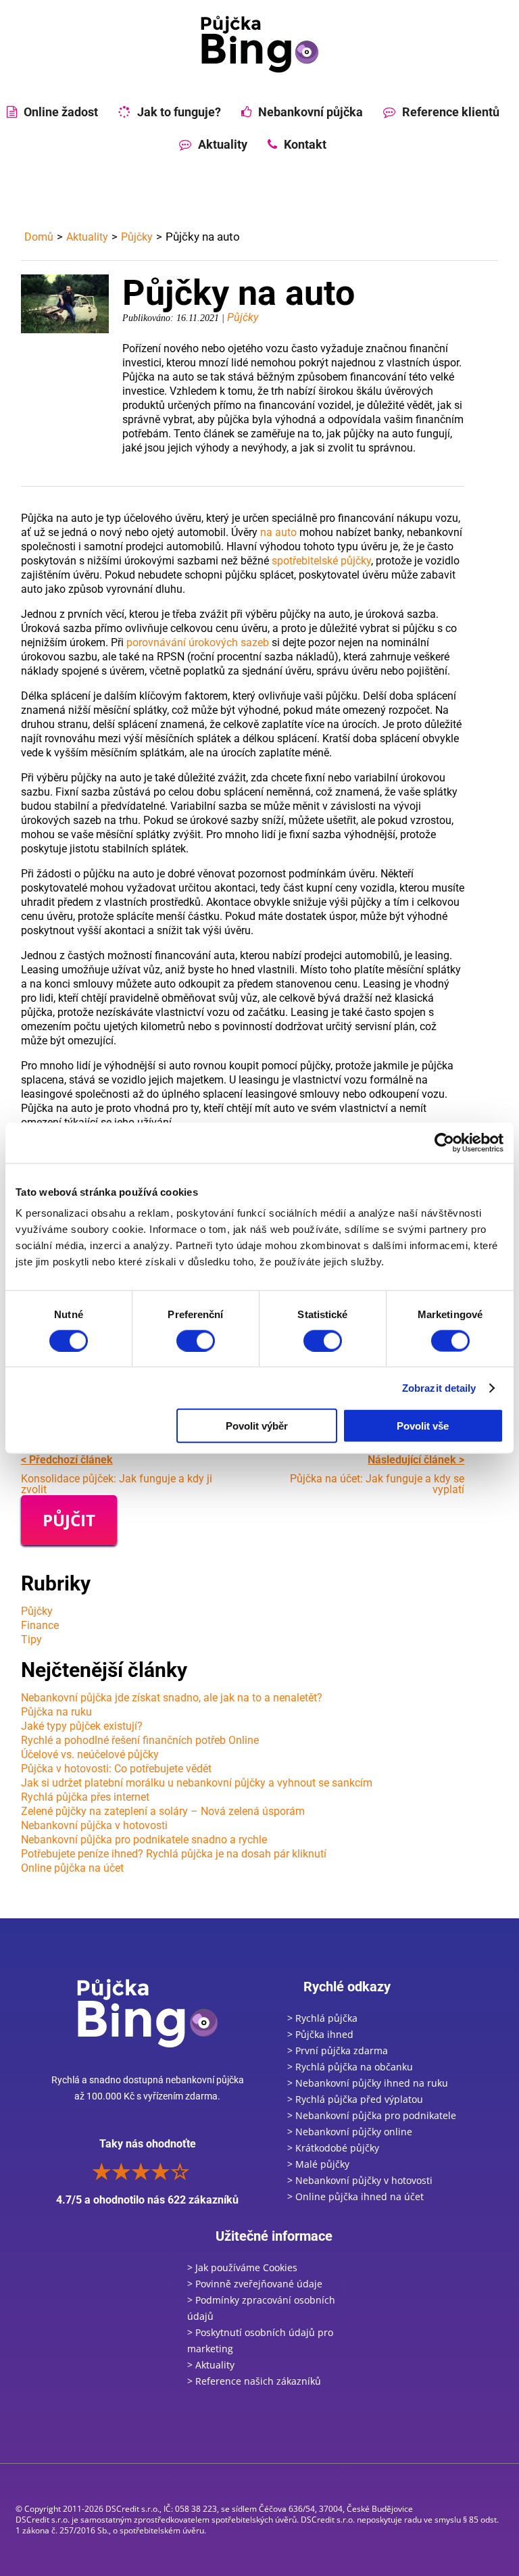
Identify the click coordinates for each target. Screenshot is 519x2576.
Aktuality (223, 144)
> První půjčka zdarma (338, 2050)
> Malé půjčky (318, 2164)
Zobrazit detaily (439, 1388)
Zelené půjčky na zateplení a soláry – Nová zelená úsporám (163, 1811)
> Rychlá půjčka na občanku (350, 2067)
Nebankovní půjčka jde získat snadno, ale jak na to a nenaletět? (172, 1698)
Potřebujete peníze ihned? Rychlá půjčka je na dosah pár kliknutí (174, 1854)
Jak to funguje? (179, 112)
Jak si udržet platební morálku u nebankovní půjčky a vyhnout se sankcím (197, 1783)
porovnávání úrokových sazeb (198, 642)
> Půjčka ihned (320, 2034)
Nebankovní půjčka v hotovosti (94, 1825)
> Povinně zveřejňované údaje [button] (255, 2284)
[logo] (259, 44)
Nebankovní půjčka (311, 112)
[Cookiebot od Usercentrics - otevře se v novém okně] (444, 1142)
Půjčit (69, 1520)
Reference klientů (451, 112)
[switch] (196, 1340)
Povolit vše (423, 1426)
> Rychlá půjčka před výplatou (355, 2099)
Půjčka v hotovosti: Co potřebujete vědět (116, 1769)
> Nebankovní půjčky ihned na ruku (368, 2083)
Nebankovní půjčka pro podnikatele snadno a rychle (144, 1840)
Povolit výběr (257, 1426)
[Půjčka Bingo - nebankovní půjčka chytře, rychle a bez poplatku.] (147, 2013)
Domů (39, 237)
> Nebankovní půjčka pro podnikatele (372, 2115)
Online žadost (61, 112)
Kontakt (305, 144)
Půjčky (137, 237)
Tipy (31, 1639)
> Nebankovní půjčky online (350, 2132)
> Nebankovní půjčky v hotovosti (360, 2180)
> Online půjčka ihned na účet (355, 2196)
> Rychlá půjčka (322, 2018)
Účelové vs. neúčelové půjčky (90, 1754)
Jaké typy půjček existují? (82, 1726)
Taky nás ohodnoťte (147, 2172)
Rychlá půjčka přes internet (85, 1797)
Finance (40, 1625)
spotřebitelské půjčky (321, 561)
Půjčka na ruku (56, 1712)
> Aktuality (211, 2365)
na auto (278, 532)
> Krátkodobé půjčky (333, 2148)
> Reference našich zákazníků (254, 2381)
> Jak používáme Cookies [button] (242, 2267)
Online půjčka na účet (72, 1868)
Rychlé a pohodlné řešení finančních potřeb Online (140, 1740)
